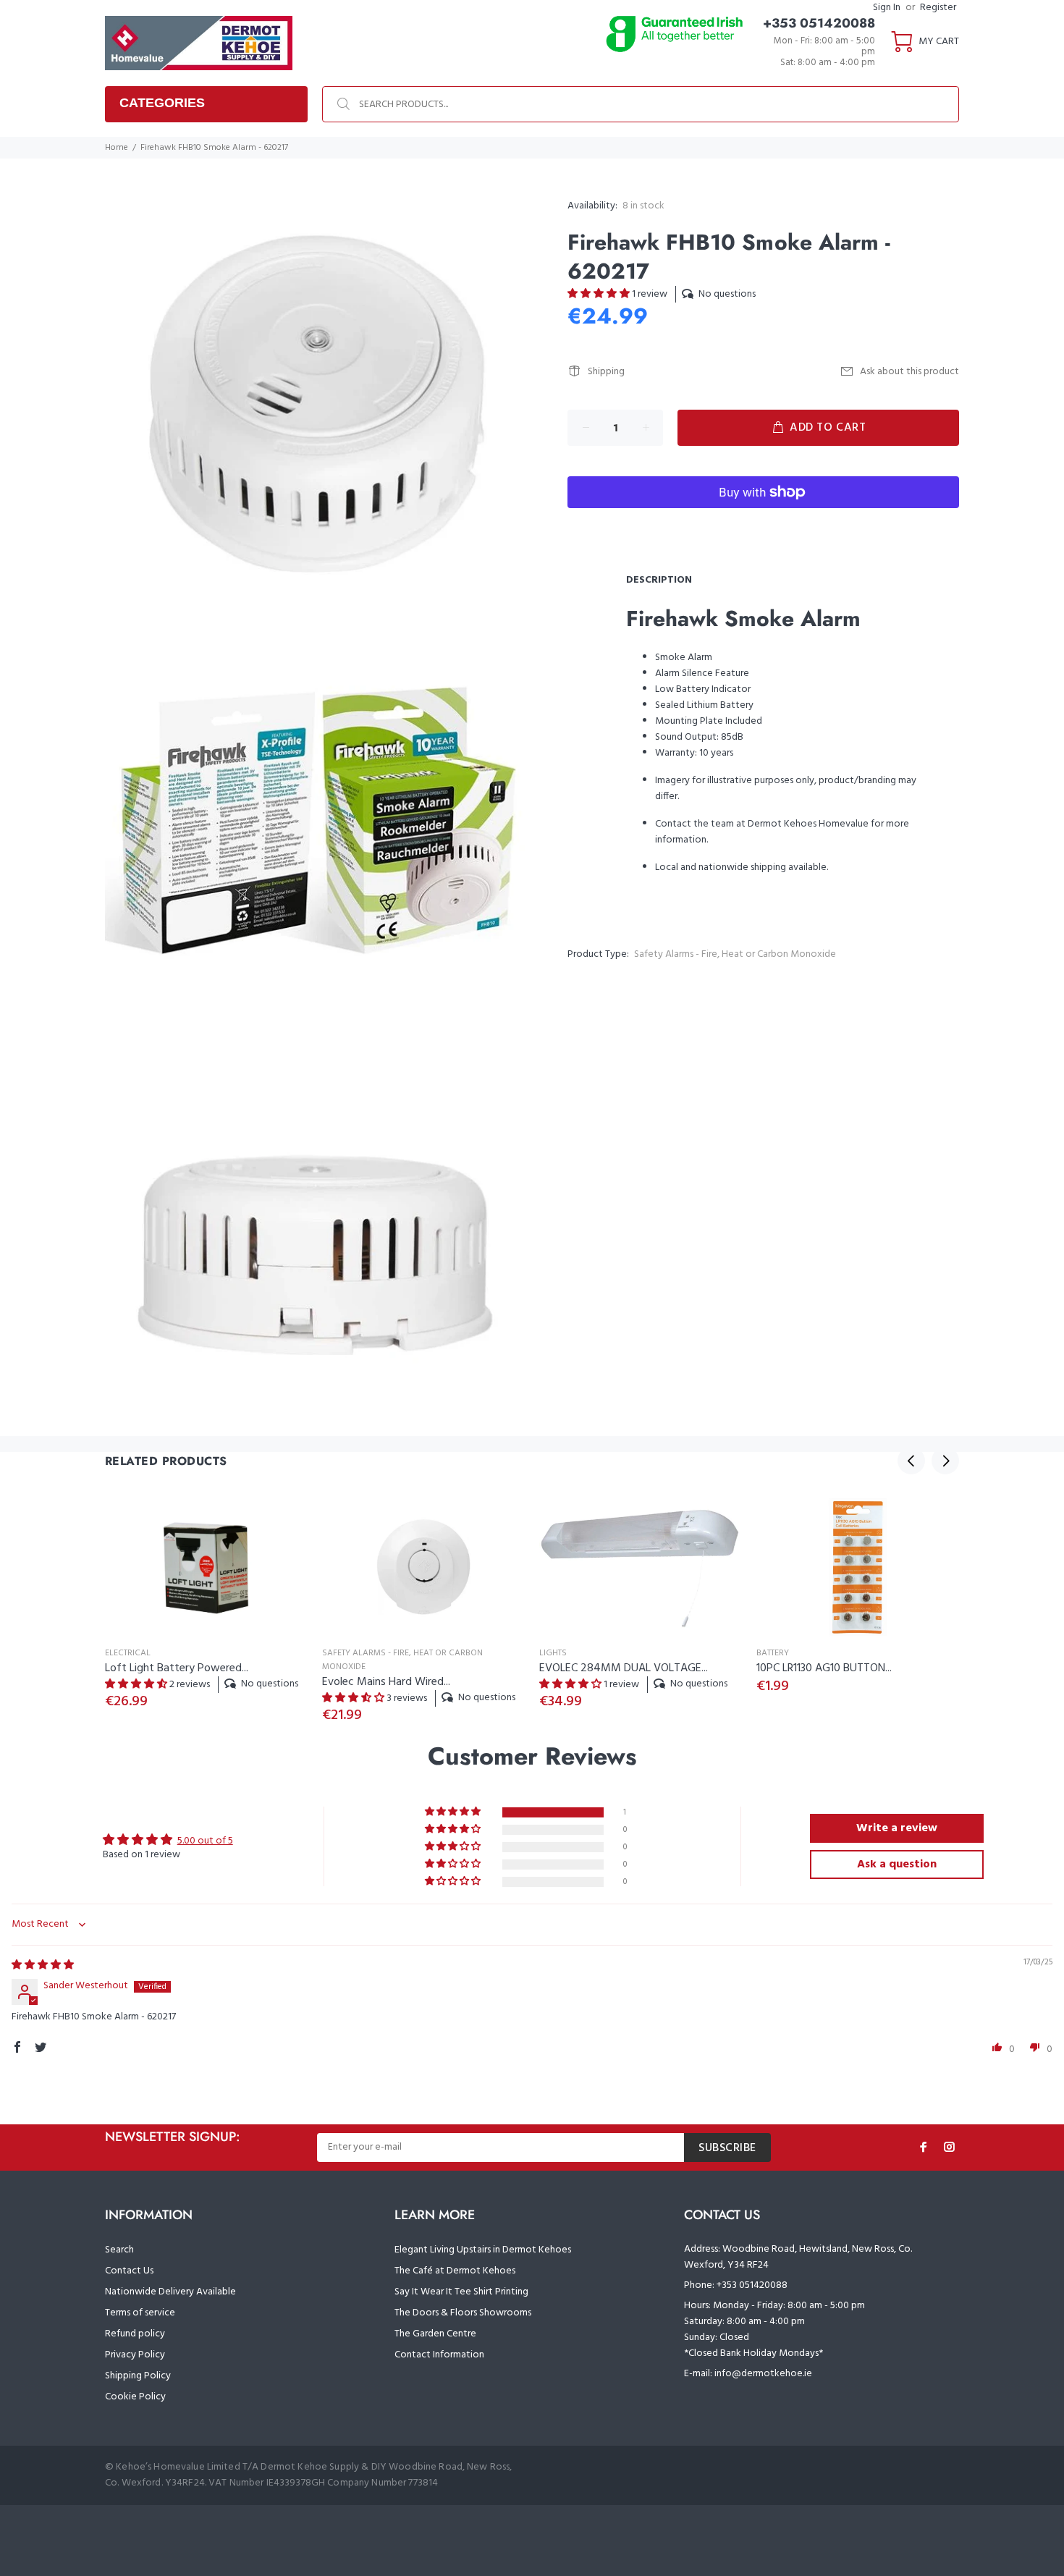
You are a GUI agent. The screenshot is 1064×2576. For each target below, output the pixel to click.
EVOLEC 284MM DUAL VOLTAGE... (624, 1668)
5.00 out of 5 (205, 1841)
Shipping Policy (138, 2376)
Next (945, 1461)
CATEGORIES (162, 103)
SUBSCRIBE (727, 2148)
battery (773, 1653)
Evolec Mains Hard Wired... (386, 1682)
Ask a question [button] (897, 1865)
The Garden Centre (435, 2334)
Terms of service (140, 2313)
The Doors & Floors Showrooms (463, 2313)
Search (119, 2250)
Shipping (606, 372)
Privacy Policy (135, 2355)
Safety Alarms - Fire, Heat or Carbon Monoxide (735, 954)
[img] (43, 1965)
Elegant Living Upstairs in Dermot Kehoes (483, 2250)
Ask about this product (909, 372)
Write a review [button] (897, 1828)
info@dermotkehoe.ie (763, 2374)
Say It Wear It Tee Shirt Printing (461, 2292)
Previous (911, 1461)
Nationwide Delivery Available (170, 2292)
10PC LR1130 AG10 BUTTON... (824, 1668)
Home (117, 148)
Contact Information (439, 2355)
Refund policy (135, 2334)
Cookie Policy (135, 2397)
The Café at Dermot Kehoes (455, 2271)
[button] (600, 294)
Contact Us (129, 2271)
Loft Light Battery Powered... (177, 1668)
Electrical (128, 1653)
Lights (553, 1653)
